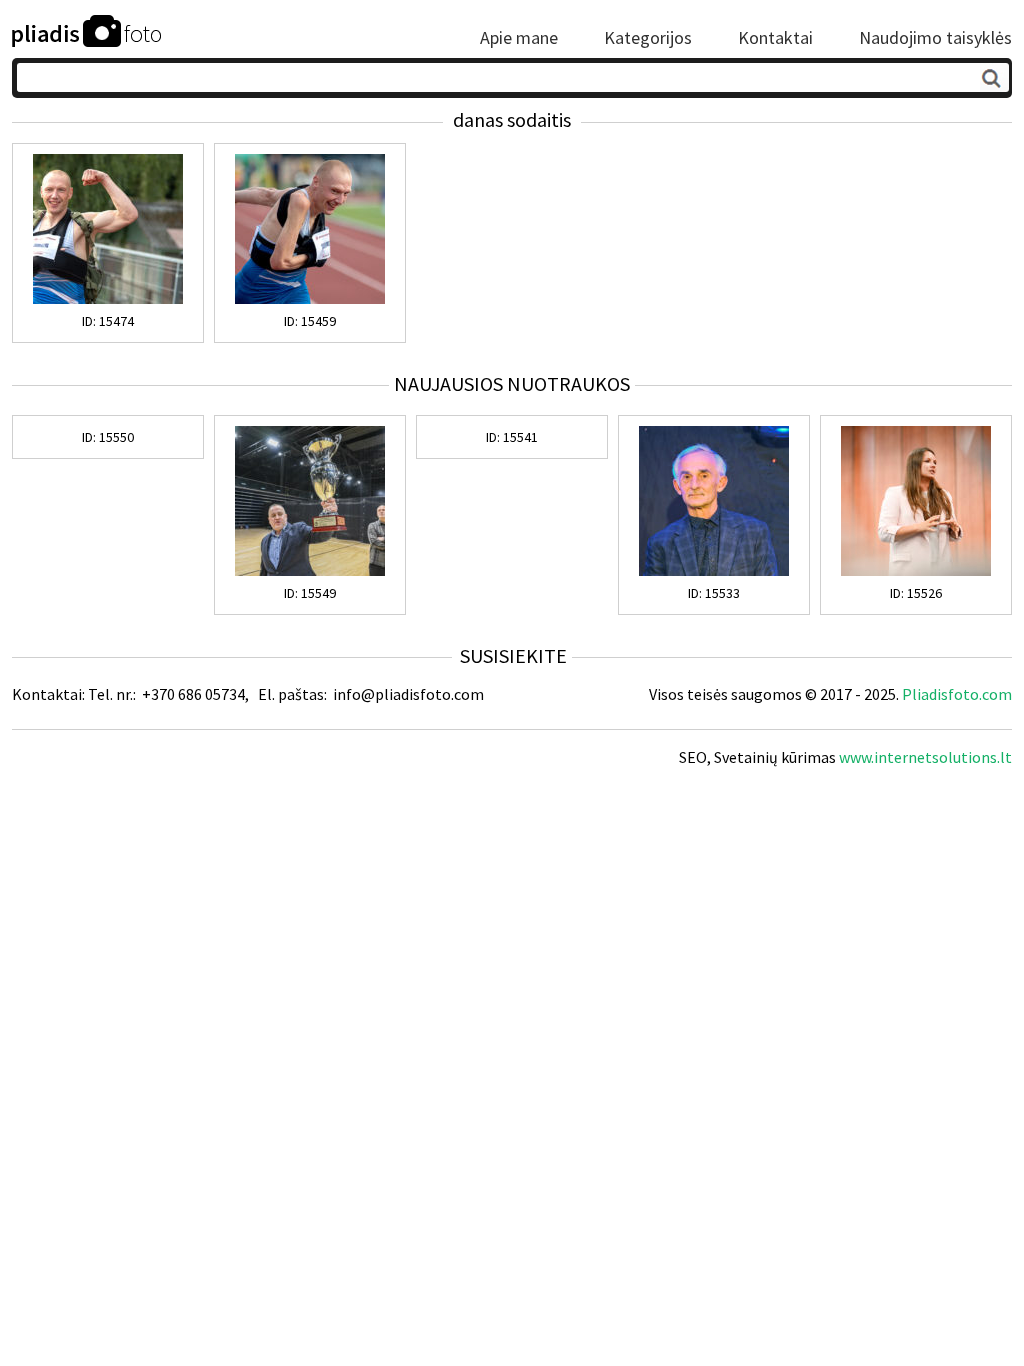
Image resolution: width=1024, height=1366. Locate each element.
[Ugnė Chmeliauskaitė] (916, 571)
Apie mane (519, 38)
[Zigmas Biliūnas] (714, 571)
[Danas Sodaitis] (108, 299)
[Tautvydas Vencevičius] (310, 571)
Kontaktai (775, 38)
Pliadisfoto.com (957, 694)
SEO (693, 757)
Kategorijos (648, 38)
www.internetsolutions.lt (925, 757)
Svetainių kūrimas (775, 757)
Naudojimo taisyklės (935, 38)
